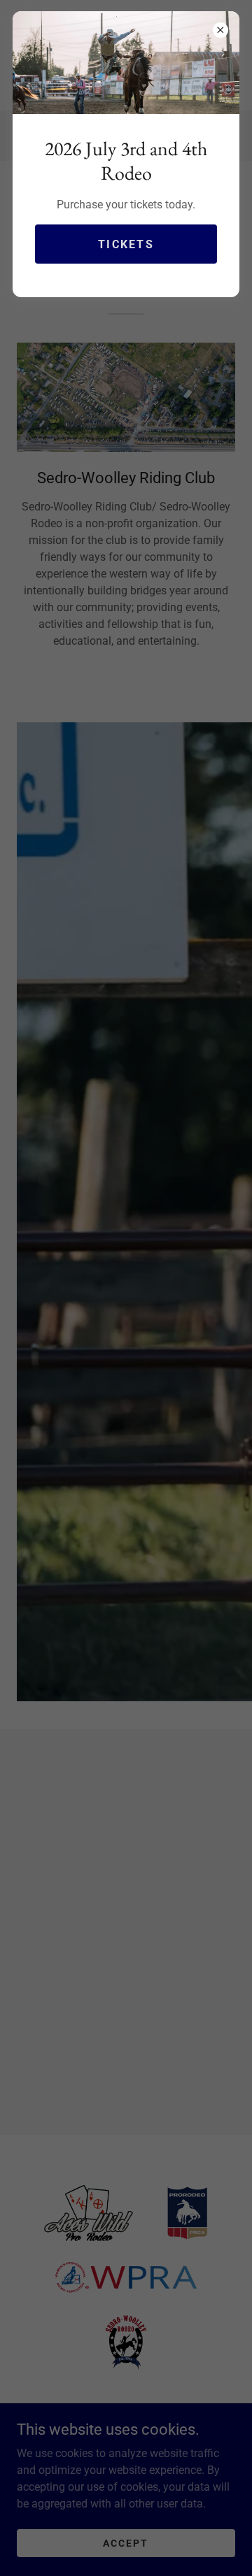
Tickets (126, 244)
